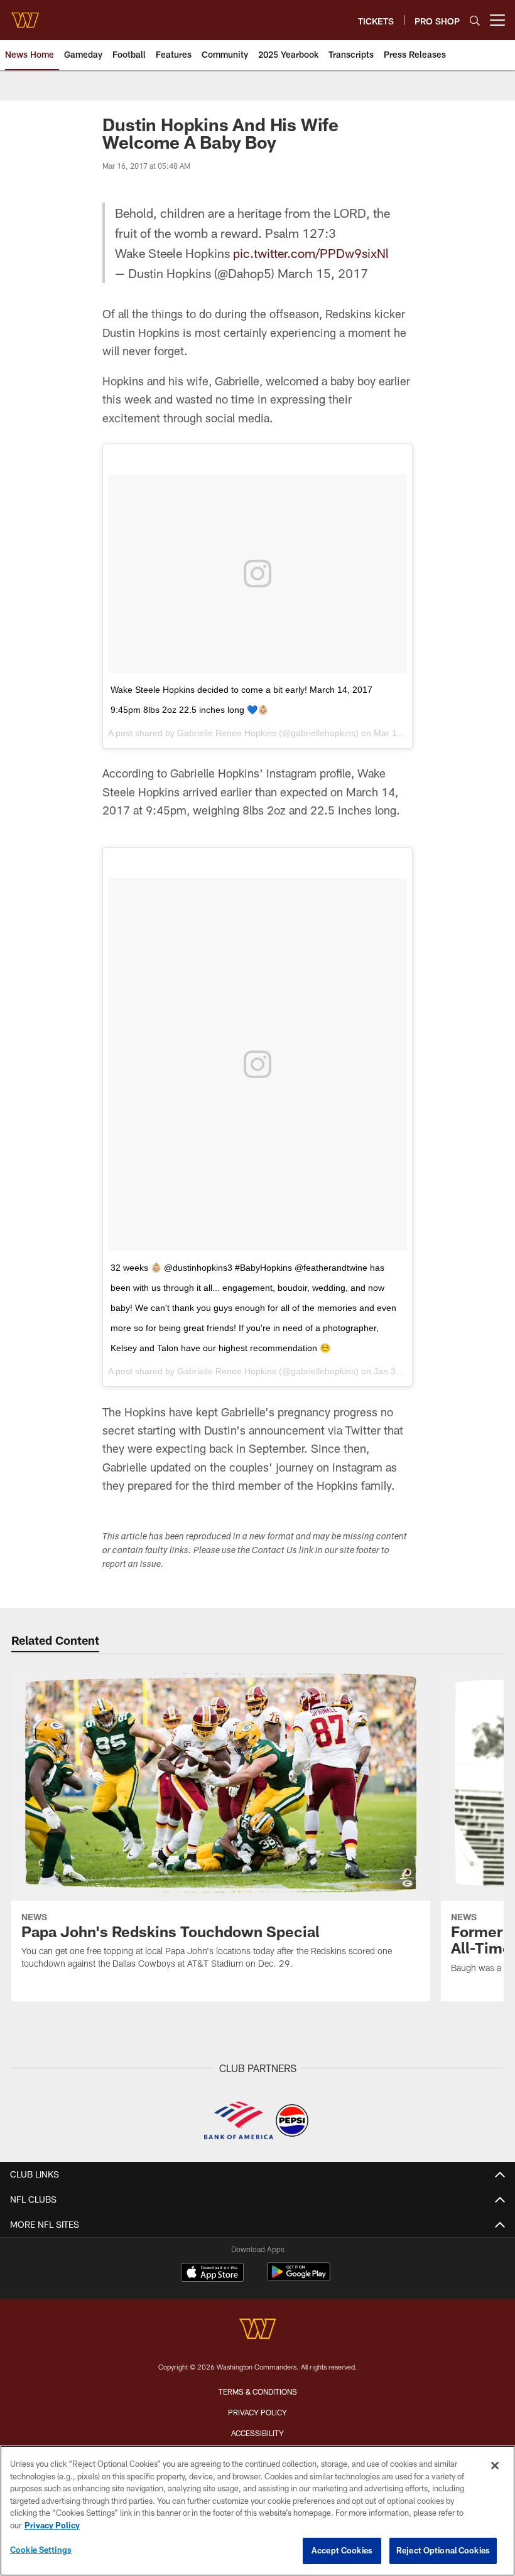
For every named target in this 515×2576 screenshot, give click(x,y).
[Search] (475, 20)
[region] (257, 2511)
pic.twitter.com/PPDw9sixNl (311, 253)
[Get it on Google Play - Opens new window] (299, 2278)
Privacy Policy (257, 2412)
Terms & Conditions (258, 2392)
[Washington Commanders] (257, 2330)
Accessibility (257, 2433)
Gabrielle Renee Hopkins (227, 733)
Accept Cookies (342, 2550)
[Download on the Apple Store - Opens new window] (212, 2274)
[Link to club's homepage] (25, 15)
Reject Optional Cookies (443, 2550)
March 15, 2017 (323, 273)
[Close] (495, 2466)
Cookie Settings (41, 2550)
